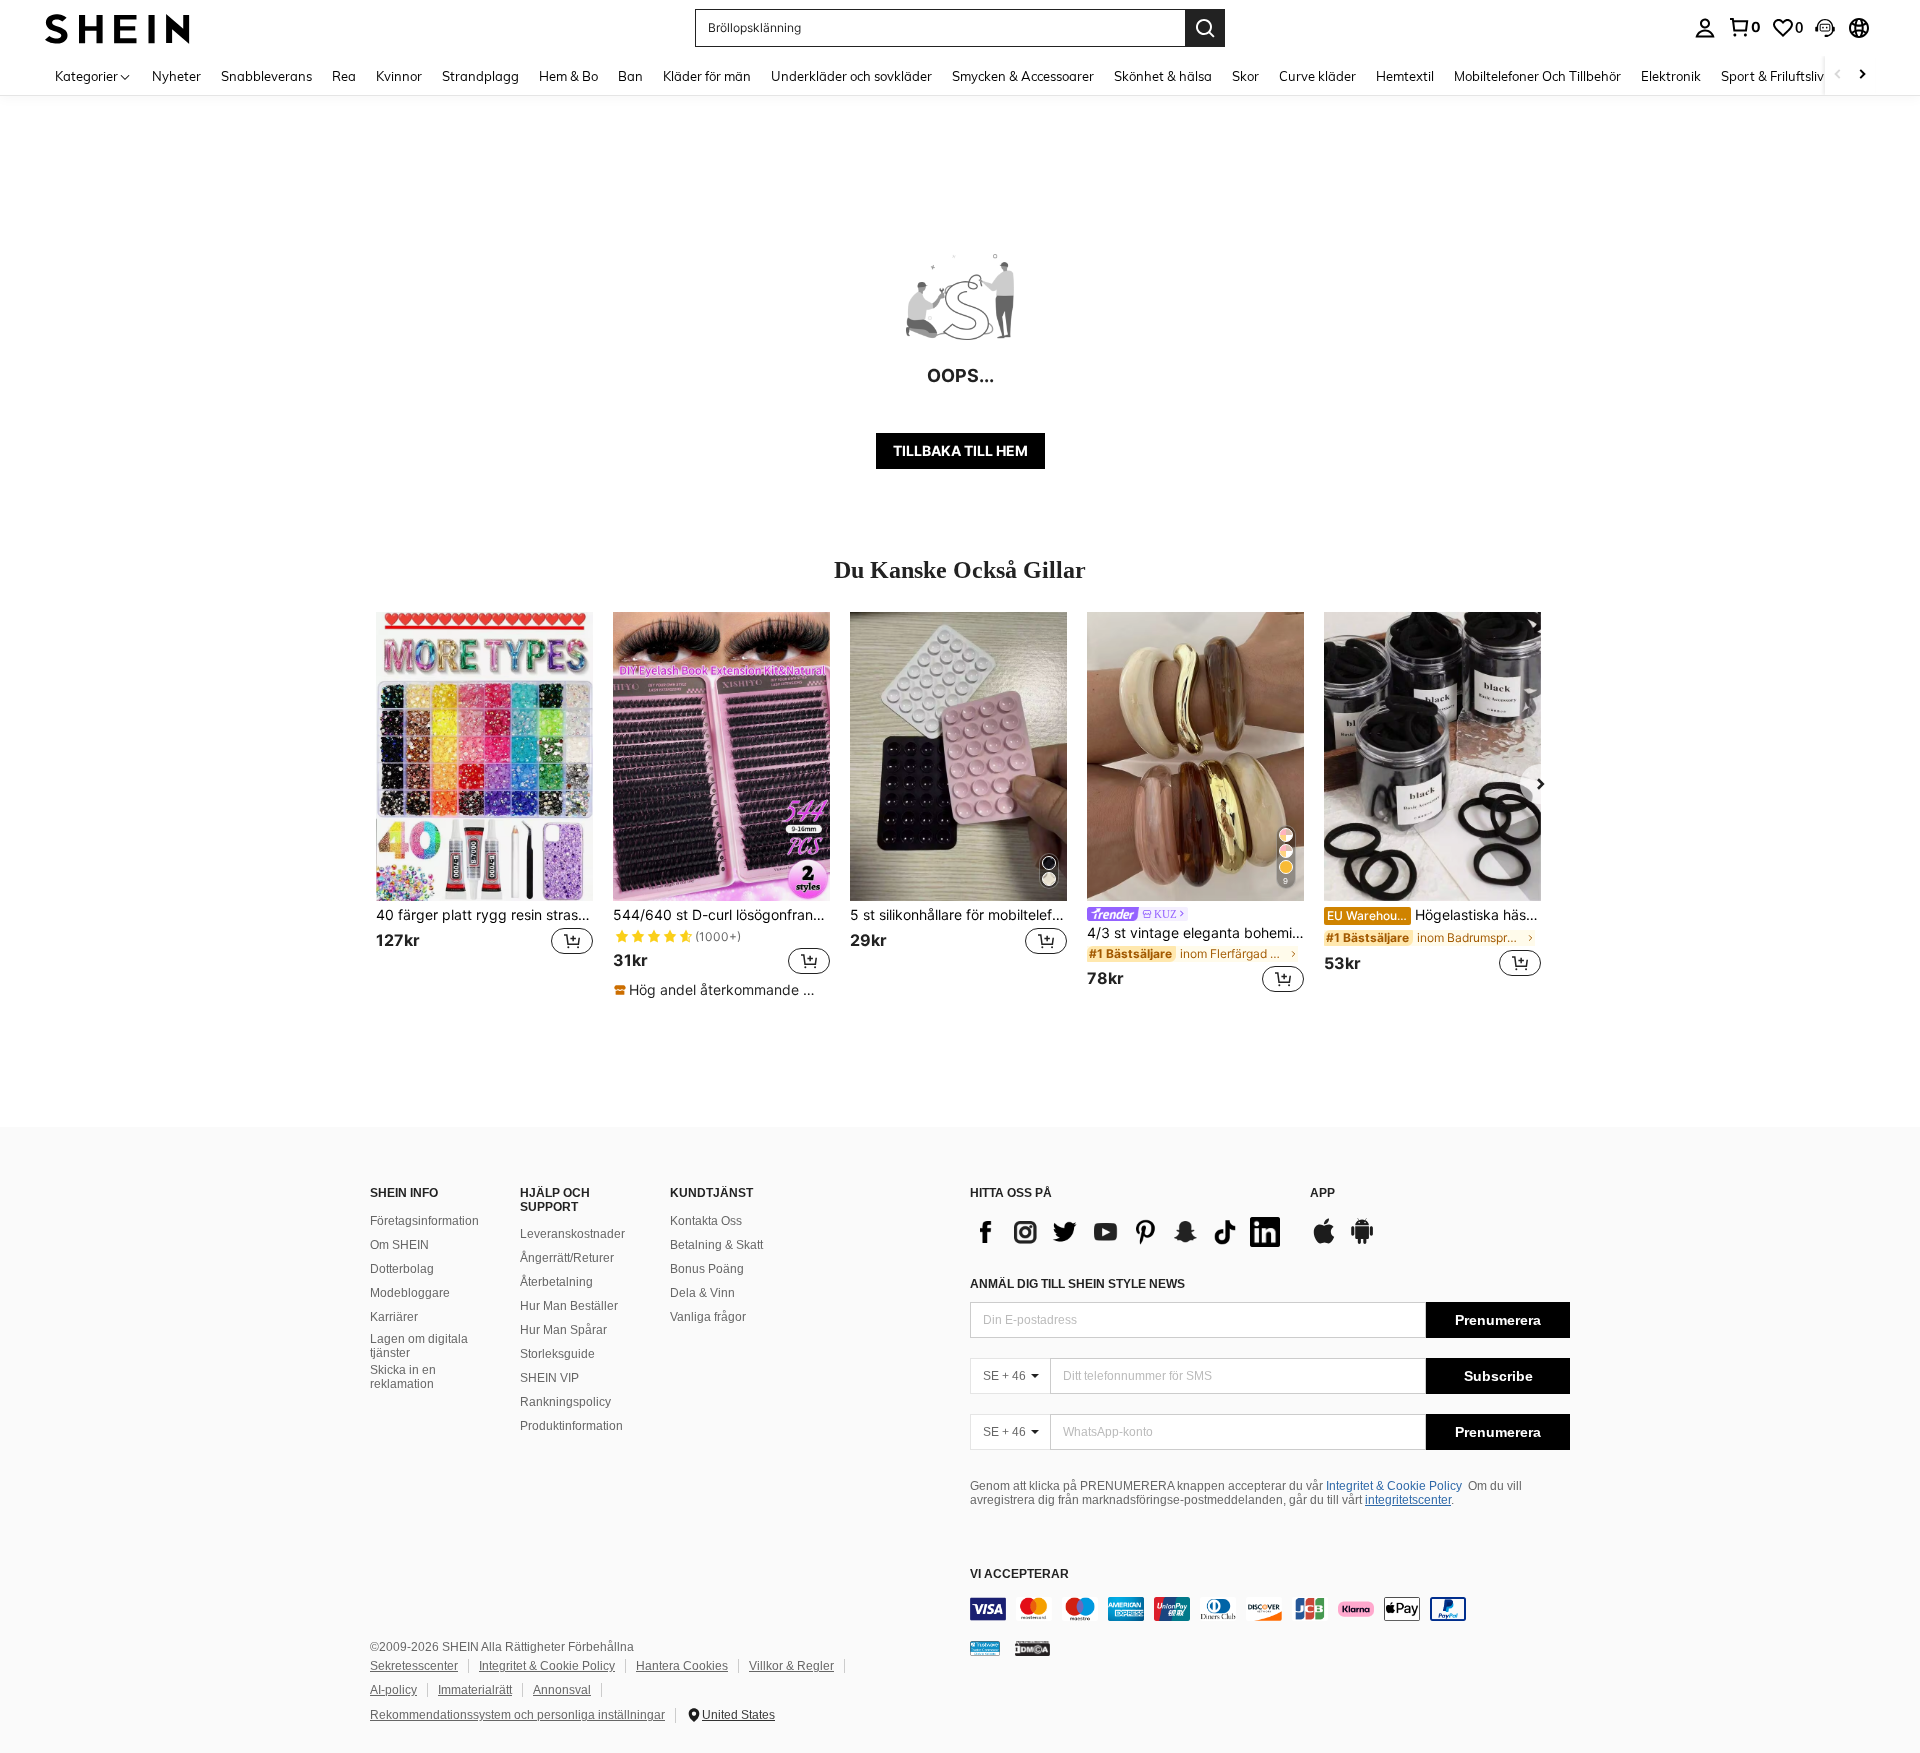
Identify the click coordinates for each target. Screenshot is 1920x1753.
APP (1322, 1193)
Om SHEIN (399, 1245)
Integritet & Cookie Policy (1394, 1486)
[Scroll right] (1862, 75)
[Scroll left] (1838, 75)
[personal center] (1705, 28)
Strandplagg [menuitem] (480, 76)
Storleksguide (557, 1354)
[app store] (1324, 1241)
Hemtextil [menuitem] (1405, 76)
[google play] (1362, 1241)
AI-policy (393, 1690)
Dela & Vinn (702, 1293)
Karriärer (394, 1317)
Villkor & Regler (791, 1666)
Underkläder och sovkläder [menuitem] (851, 76)
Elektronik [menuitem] (1671, 76)
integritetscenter (1408, 1500)
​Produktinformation (571, 1426)
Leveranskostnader (572, 1234)
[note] (721, 990)
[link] (1744, 27)
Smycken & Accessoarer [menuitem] (1023, 76)
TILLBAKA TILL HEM (960, 450)
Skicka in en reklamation (403, 1377)
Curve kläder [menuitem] (1317, 76)
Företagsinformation (424, 1221)
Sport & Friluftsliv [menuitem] (1772, 76)
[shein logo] (117, 27)
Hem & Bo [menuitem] (568, 76)
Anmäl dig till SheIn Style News (1077, 1284)
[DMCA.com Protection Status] (1032, 1647)
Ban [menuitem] (630, 76)
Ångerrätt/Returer (567, 1258)
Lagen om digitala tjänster (419, 1346)
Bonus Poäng (707, 1269)
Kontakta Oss (706, 1221)
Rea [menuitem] (344, 76)
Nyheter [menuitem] (176, 76)
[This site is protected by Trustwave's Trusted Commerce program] (985, 1647)
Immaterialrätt (475, 1690)
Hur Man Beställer (569, 1306)
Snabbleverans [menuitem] (266, 76)
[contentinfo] (1270, 1609)
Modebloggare (410, 1293)
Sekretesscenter (414, 1666)
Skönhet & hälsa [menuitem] (1163, 76)
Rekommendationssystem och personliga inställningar (517, 1715)
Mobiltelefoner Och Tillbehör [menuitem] (1537, 76)
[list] (1130, 1232)
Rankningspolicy (565, 1402)
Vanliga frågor (708, 1317)
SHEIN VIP (549, 1378)
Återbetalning (556, 1282)
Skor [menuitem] (1245, 76)
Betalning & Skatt (716, 1245)
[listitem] (484, 805)
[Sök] (1205, 28)
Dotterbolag (402, 1269)
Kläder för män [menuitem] (707, 76)
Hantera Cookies (682, 1666)
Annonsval (562, 1690)
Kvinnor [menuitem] (399, 76)
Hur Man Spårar (563, 1330)
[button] (1825, 28)
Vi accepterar (1019, 1574)
